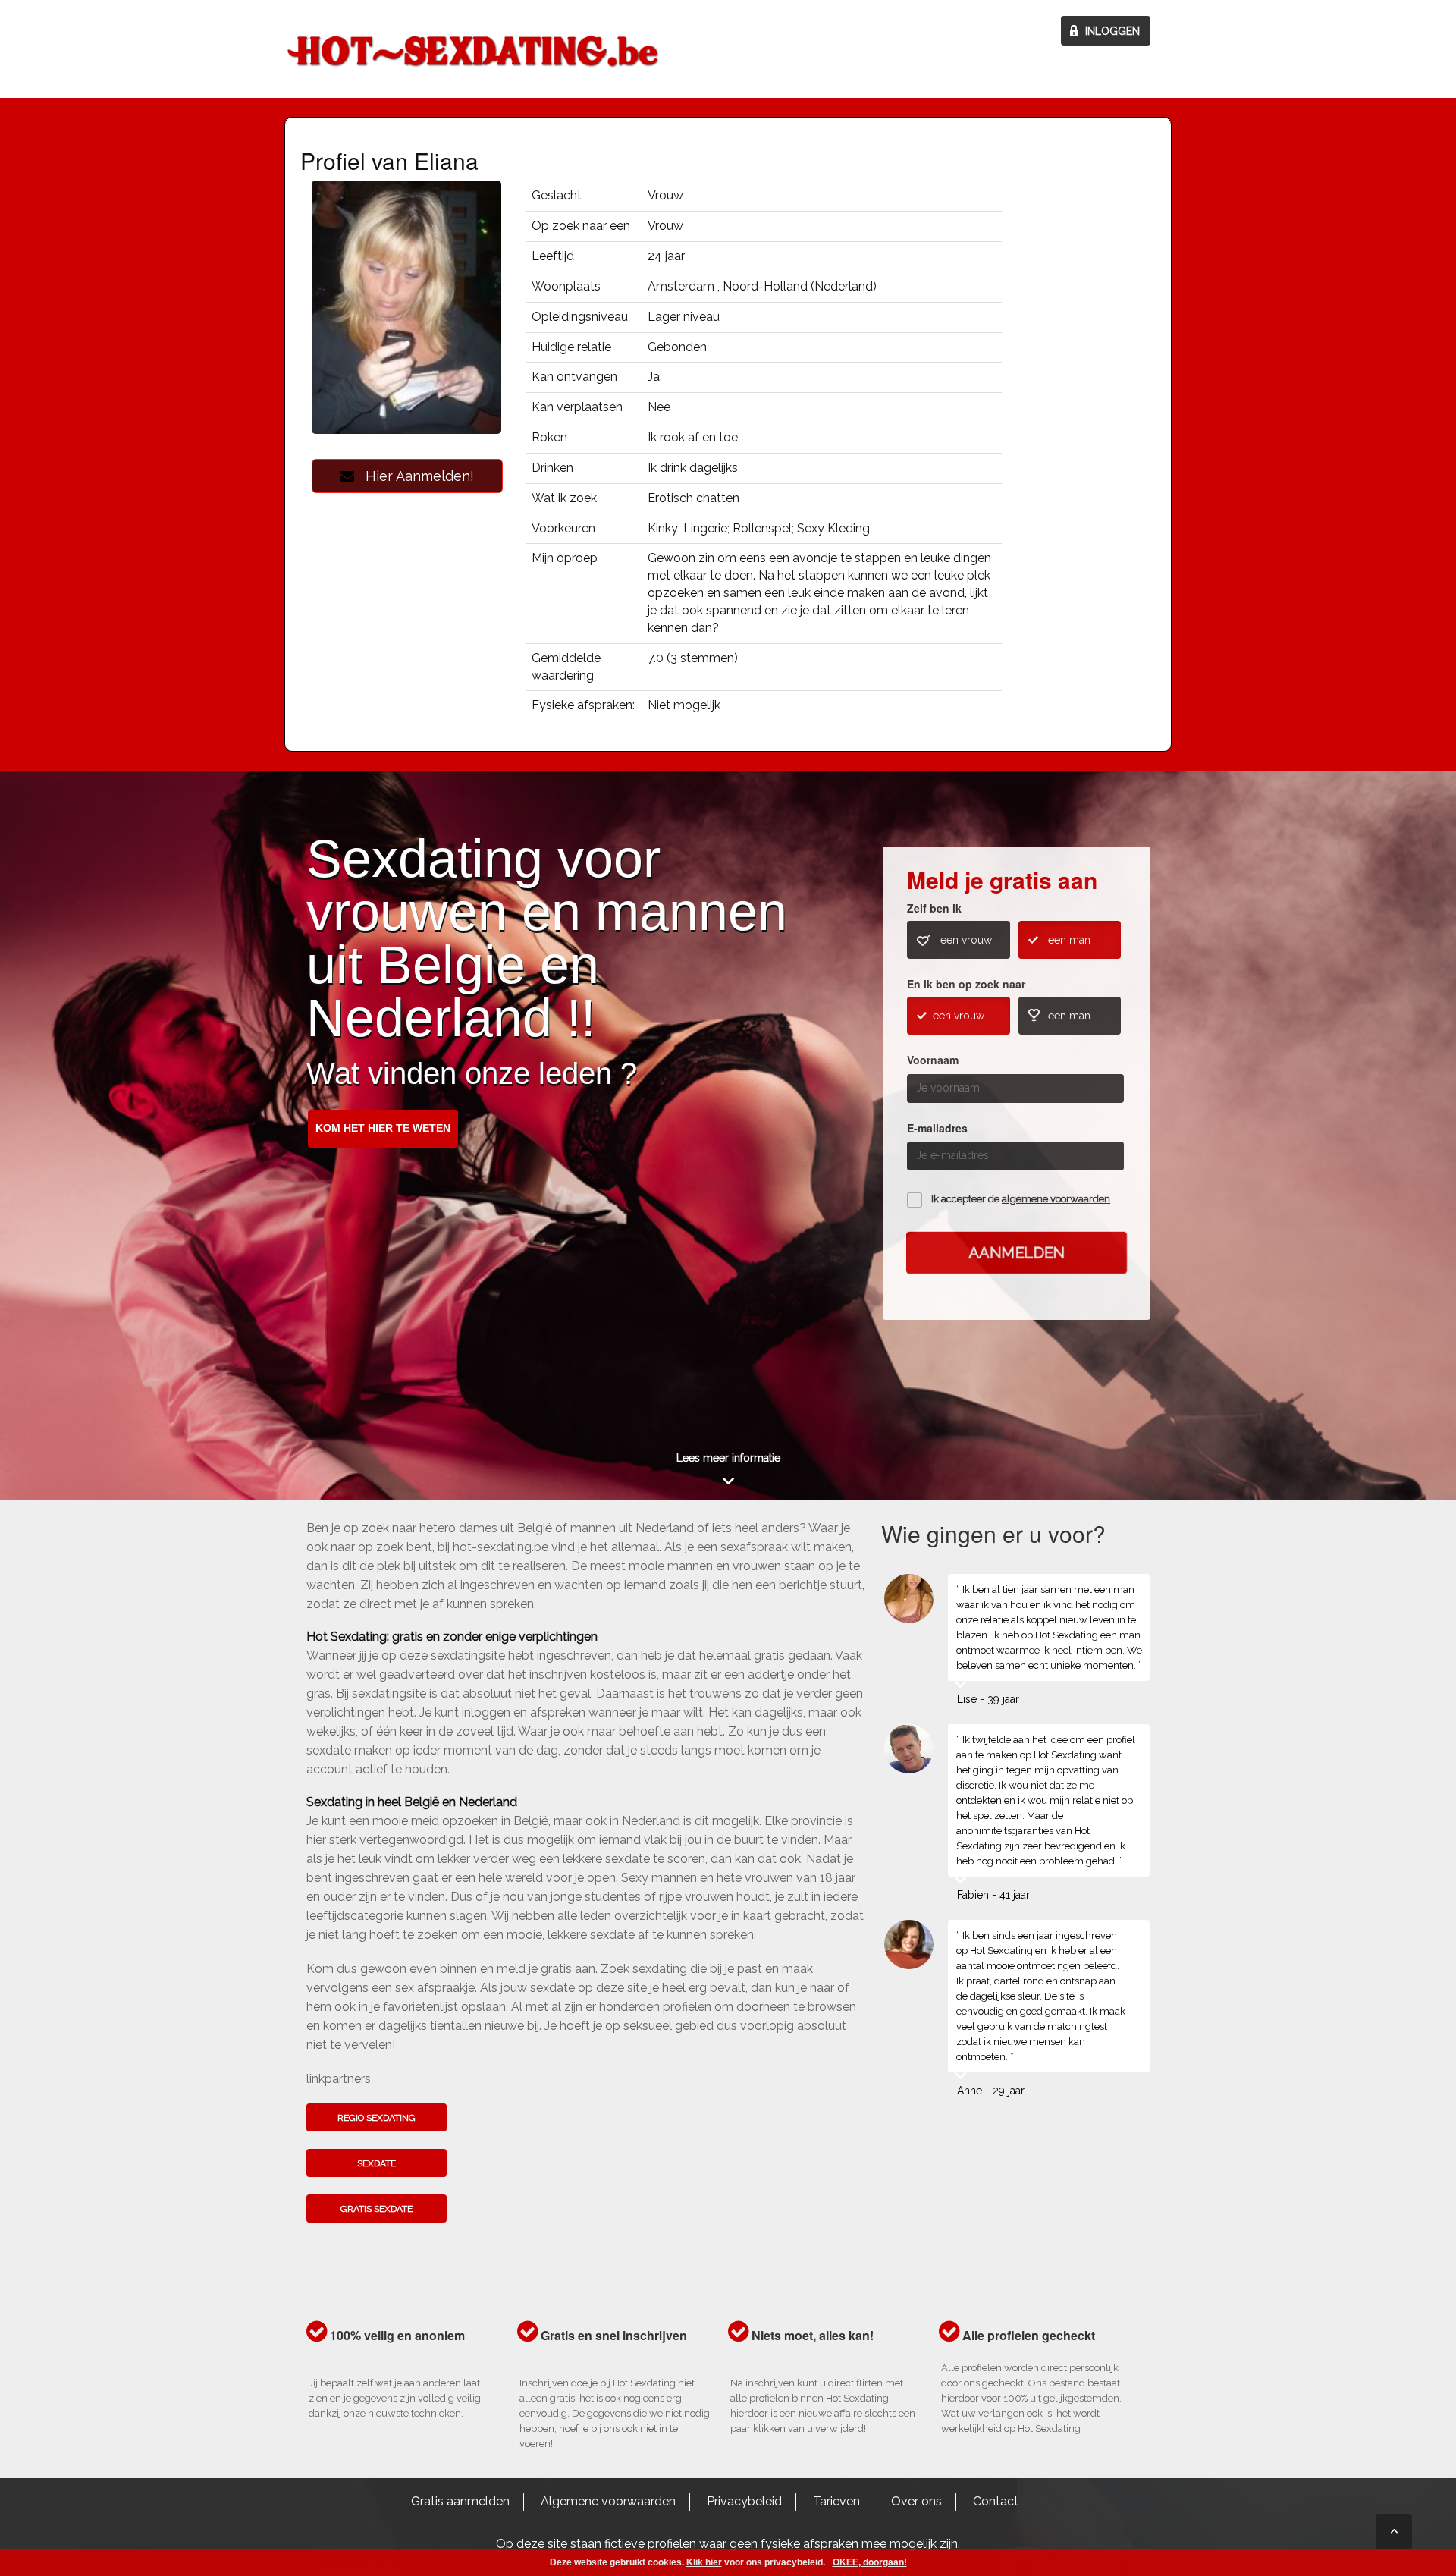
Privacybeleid (744, 2501)
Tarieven (836, 2501)
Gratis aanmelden (460, 2501)
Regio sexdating (377, 2118)
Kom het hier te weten (383, 1128)
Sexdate (377, 2163)
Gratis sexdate (377, 2209)
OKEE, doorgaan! (870, 2562)
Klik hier (704, 2562)
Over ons (916, 2501)
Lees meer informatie (728, 1458)
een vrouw (966, 940)
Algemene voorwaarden (608, 2501)
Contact (996, 2501)
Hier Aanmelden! (414, 476)
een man (1069, 940)
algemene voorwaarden (1056, 1199)
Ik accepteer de (1021, 1199)
